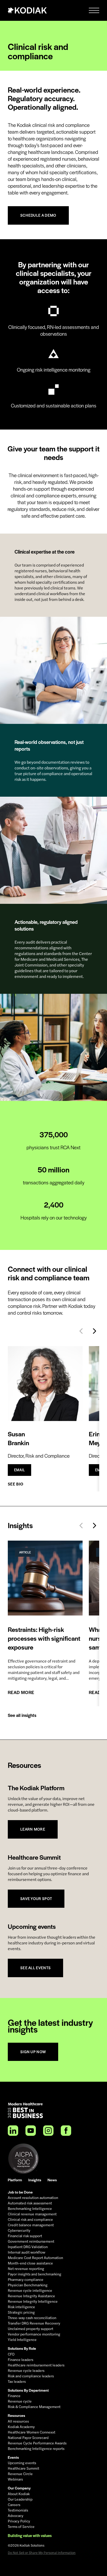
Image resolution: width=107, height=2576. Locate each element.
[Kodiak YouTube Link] (31, 2131)
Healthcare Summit (24, 2468)
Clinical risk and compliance (30, 2220)
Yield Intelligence (22, 2340)
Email (19, 1470)
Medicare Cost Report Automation (35, 2258)
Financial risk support (25, 2236)
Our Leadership (20, 2499)
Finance (14, 2396)
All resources (18, 2421)
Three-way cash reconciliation (32, 2318)
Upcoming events (22, 2463)
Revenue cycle (20, 2401)
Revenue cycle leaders (26, 2371)
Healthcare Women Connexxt (32, 2432)
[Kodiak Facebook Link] (66, 2131)
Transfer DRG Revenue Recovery (34, 2323)
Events (13, 2457)
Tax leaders (17, 2382)
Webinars (15, 2479)
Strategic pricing (21, 2312)
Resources (16, 2415)
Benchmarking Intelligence (30, 2209)
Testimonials (18, 2510)
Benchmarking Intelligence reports (36, 2449)
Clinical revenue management (32, 2214)
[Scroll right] (95, 1331)
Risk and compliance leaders (31, 2376)
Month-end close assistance (30, 2263)
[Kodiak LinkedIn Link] (13, 2131)
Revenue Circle (20, 2474)
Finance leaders (21, 2360)
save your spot (36, 1899)
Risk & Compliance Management (34, 2407)
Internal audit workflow (26, 2252)
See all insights (22, 1715)
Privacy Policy (19, 2521)
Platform (15, 2180)
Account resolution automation (33, 2198)
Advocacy (16, 2516)
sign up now (33, 2052)
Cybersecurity (19, 2230)
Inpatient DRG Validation (28, 2247)
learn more (33, 1829)
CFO (11, 2354)
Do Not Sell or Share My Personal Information (42, 2553)
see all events (35, 1968)
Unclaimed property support (31, 2329)
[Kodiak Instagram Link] (48, 2131)
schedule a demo (38, 215)
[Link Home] (27, 10)
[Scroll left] (81, 1331)
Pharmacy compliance (26, 2280)
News (52, 2180)
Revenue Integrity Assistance (31, 2296)
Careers (14, 2505)
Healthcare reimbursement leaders (36, 2365)
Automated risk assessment (30, 2203)
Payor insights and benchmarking (35, 2274)
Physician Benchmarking (28, 2285)
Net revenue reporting (26, 2269)
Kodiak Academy (21, 2427)
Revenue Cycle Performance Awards (37, 2443)
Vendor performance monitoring (34, 2334)
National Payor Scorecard (28, 2438)
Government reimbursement (31, 2241)
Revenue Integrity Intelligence (33, 2301)
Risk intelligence (21, 2307)
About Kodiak (19, 2494)
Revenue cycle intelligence (30, 2291)
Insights (35, 2180)
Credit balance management (31, 2225)
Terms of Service (21, 2527)
